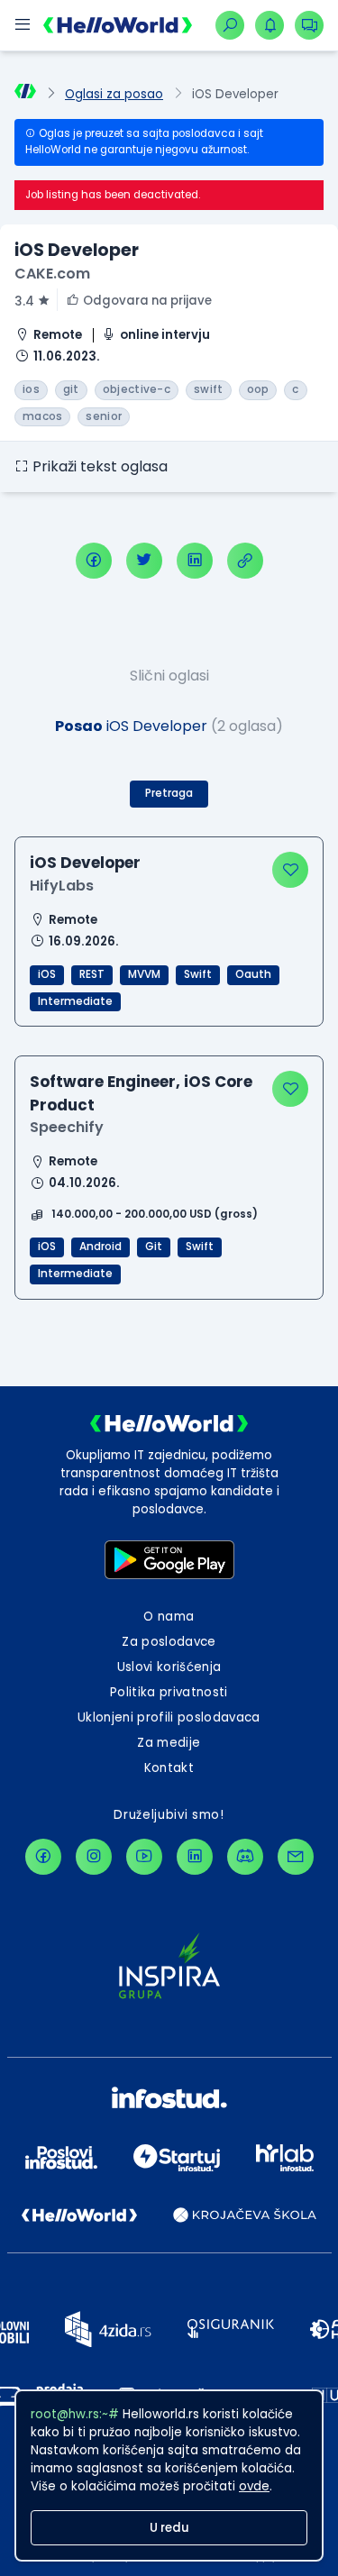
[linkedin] (195, 561)
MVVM (144, 974)
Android (100, 1247)
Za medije (169, 1743)
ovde (254, 2486)
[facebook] (94, 561)
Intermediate (75, 1001)
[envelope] (296, 1857)
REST (92, 974)
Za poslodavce (169, 1642)
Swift (198, 974)
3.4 (24, 301)
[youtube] (144, 1857)
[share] (245, 561)
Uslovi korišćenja (169, 1667)
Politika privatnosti (169, 1692)
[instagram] (94, 1857)
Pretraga (169, 793)
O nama (169, 1617)
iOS (47, 974)
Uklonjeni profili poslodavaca (169, 1717)
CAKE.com (52, 274)
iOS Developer (85, 863)
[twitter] (144, 561)
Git (154, 1247)
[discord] (245, 1857)
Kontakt (169, 1768)
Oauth (253, 974)
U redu (169, 2528)
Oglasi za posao (114, 94)
